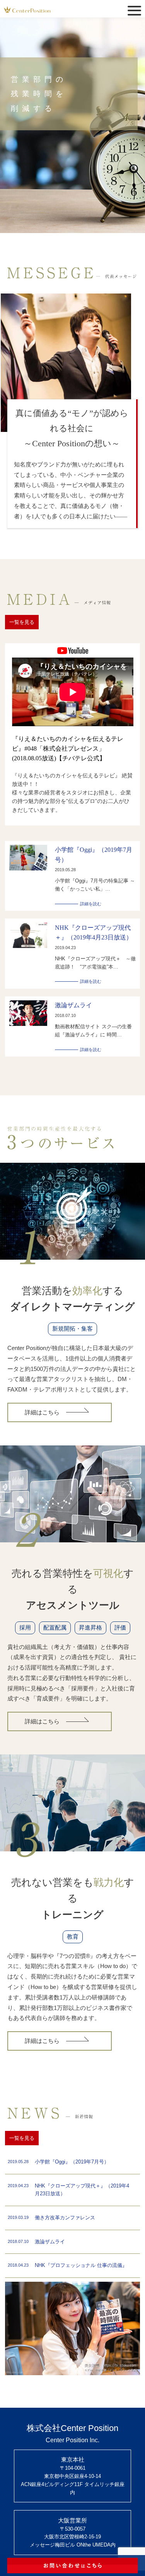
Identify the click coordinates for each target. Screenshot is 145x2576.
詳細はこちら (42, 1412)
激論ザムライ (73, 1005)
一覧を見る (22, 622)
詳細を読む (91, 904)
